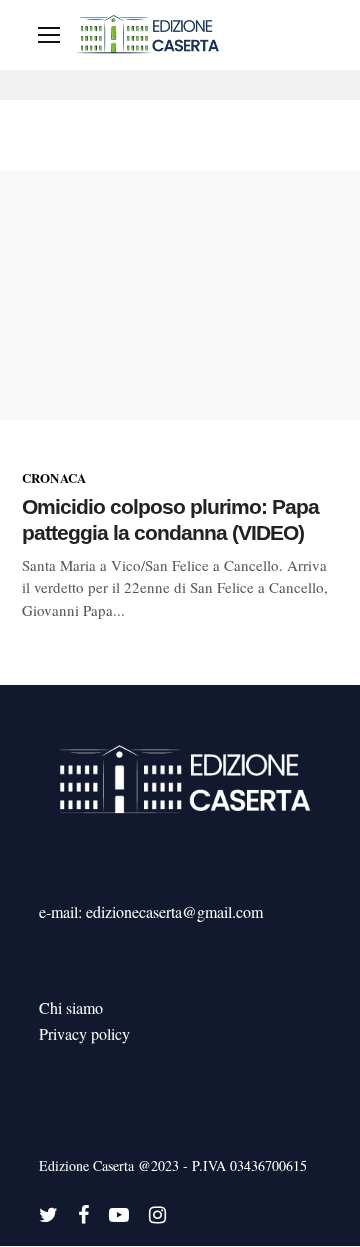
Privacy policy (84, 1033)
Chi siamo (71, 1007)
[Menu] (49, 35)
